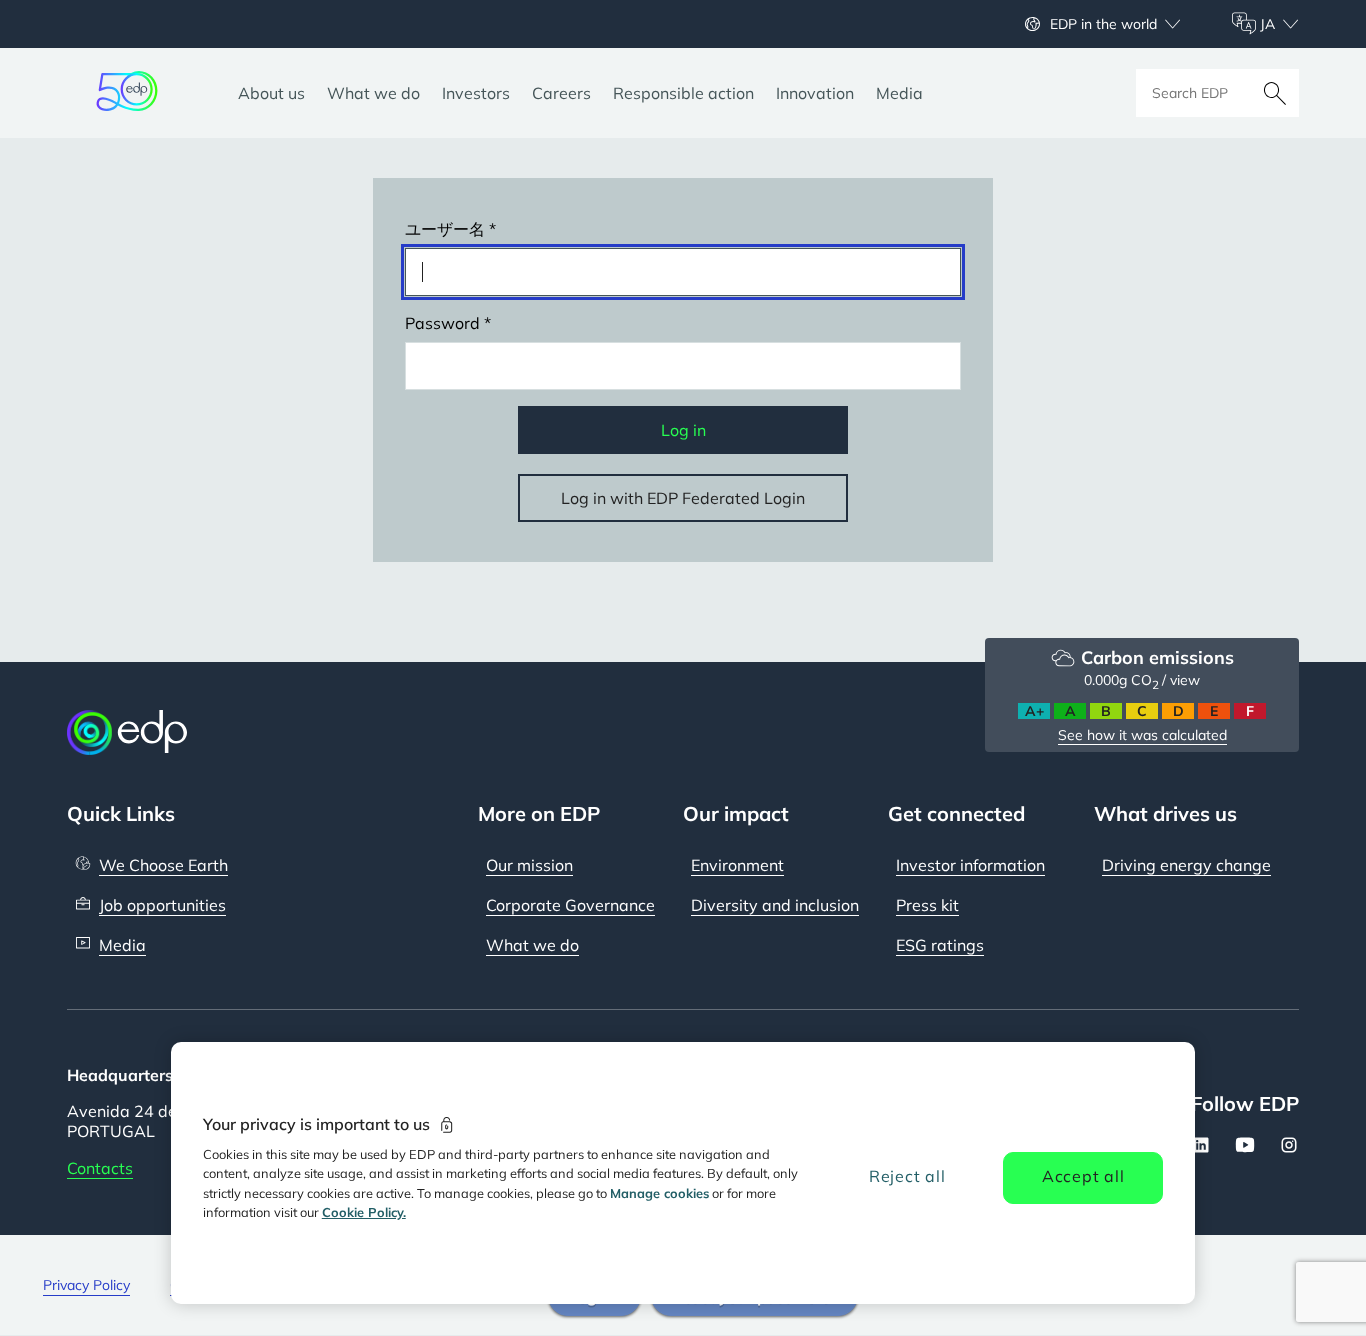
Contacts (100, 1168)
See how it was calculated (1142, 735)
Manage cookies (659, 1193)
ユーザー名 (445, 229)
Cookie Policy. (364, 1212)
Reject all (907, 1176)
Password (442, 323)
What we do (532, 945)
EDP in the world (1103, 24)
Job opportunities (162, 905)
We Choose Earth (163, 865)
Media (122, 945)
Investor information (970, 865)
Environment (737, 865)
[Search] (1275, 93)
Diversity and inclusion (775, 905)
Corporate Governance (570, 905)
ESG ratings (940, 945)
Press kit (927, 905)
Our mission (529, 865)
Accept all (1083, 1176)
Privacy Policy (86, 1285)
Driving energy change (1186, 865)
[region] (683, 1173)
